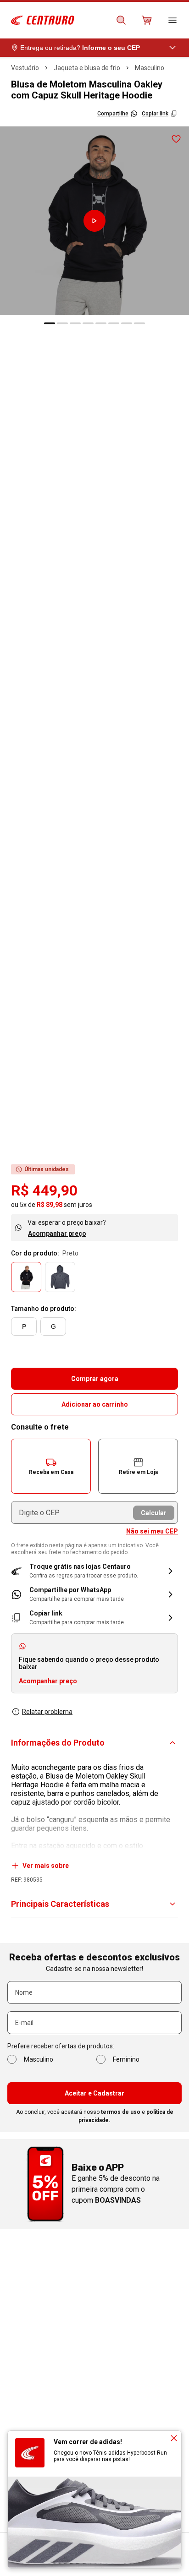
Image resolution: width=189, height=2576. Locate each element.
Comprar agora (95, 1379)
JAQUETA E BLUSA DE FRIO (87, 68)
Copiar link (155, 114)
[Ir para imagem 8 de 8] (139, 323)
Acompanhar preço (57, 1233)
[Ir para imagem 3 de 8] (75, 323)
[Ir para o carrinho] (147, 20)
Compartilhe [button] (113, 114)
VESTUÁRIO (25, 68)
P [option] (24, 1326)
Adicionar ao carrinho (95, 1404)
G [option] (53, 1326)
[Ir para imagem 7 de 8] (127, 323)
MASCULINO (150, 68)
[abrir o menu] (172, 20)
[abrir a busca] (121, 20)
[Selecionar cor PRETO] (26, 1277)
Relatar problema (47, 1712)
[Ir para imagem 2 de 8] (62, 323)
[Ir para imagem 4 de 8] (88, 323)
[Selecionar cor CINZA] (60, 1277)
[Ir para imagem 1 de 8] (50, 323)
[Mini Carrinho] (147, 20)
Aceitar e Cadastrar (94, 2093)
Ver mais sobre (46, 1866)
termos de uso (121, 2112)
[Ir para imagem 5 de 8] (101, 323)
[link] (94, 1594)
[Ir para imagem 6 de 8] (114, 323)
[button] (51, 1466)
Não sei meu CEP (152, 1531)
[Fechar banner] (174, 2438)
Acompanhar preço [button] (48, 1681)
